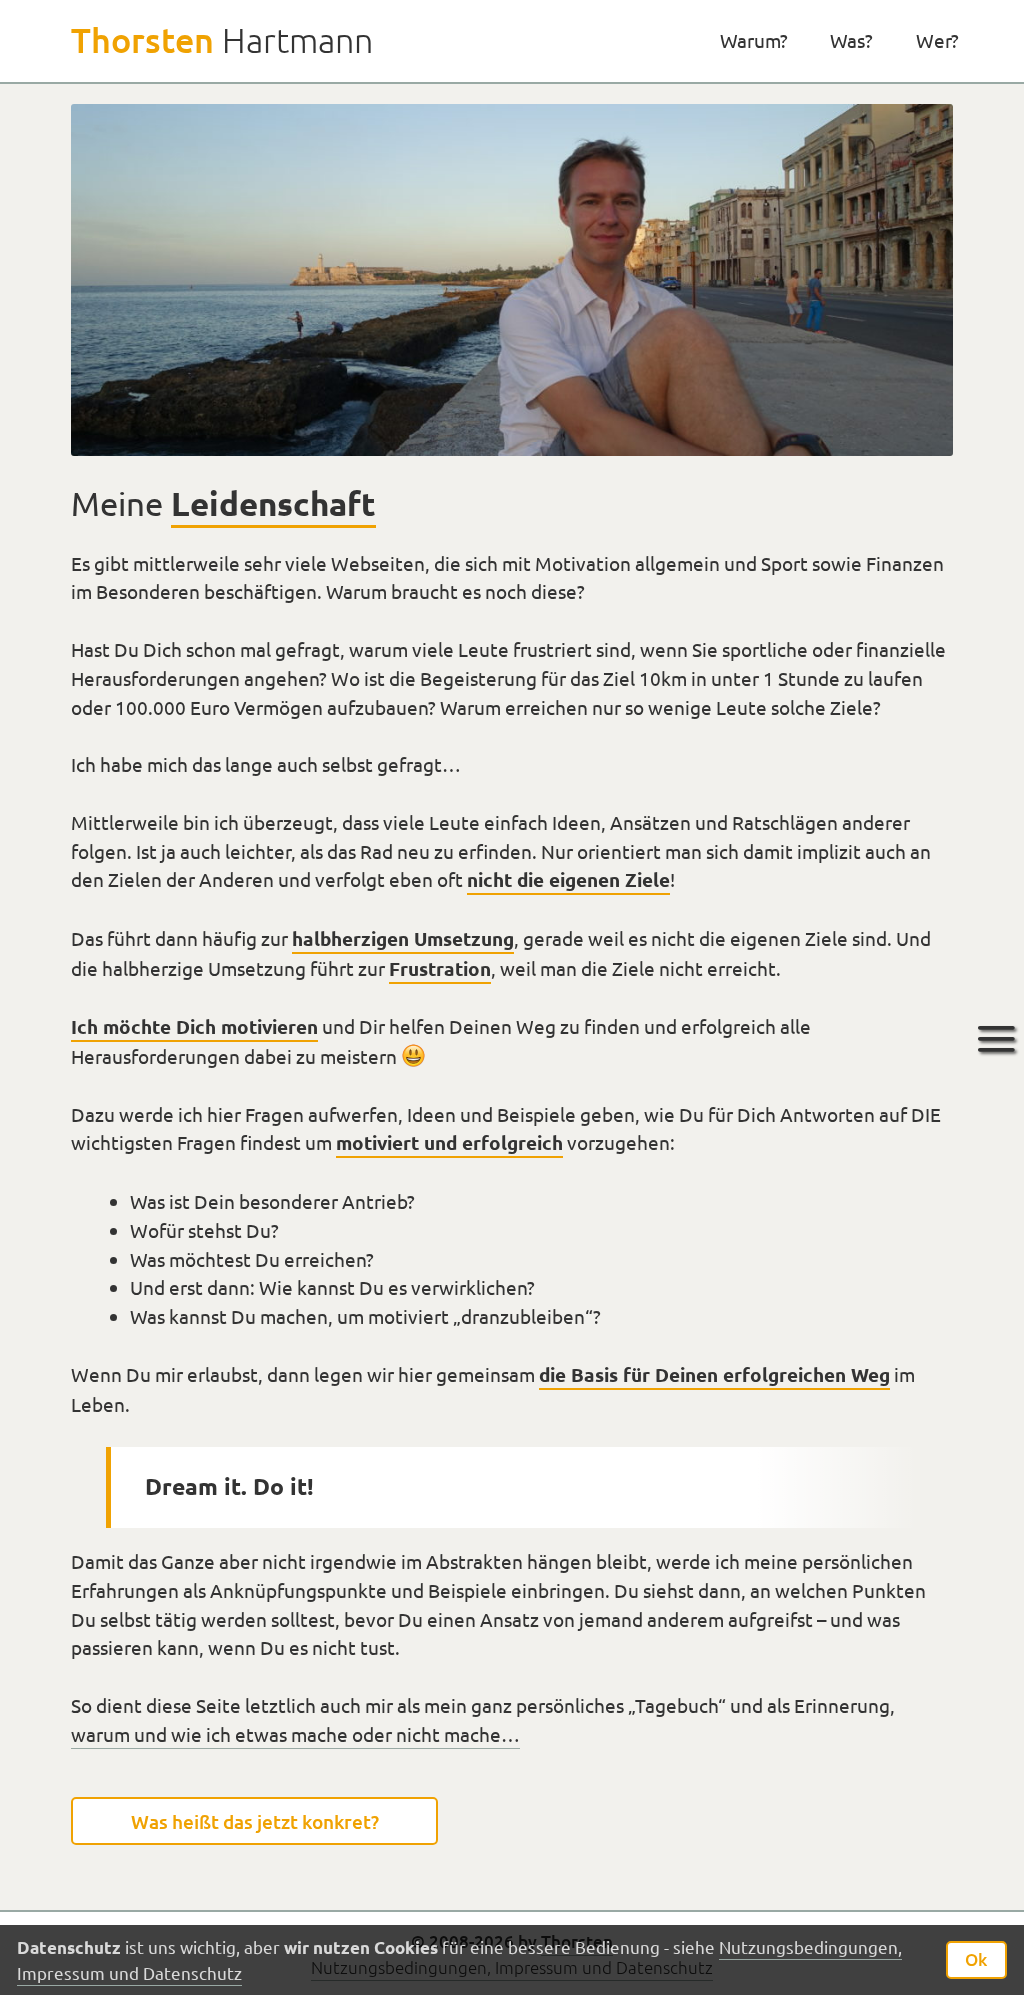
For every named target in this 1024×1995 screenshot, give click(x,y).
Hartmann (222, 40)
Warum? (754, 40)
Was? (851, 40)
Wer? (937, 40)
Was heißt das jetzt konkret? (255, 1820)
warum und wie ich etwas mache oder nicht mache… (295, 1734)
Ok (976, 1959)
